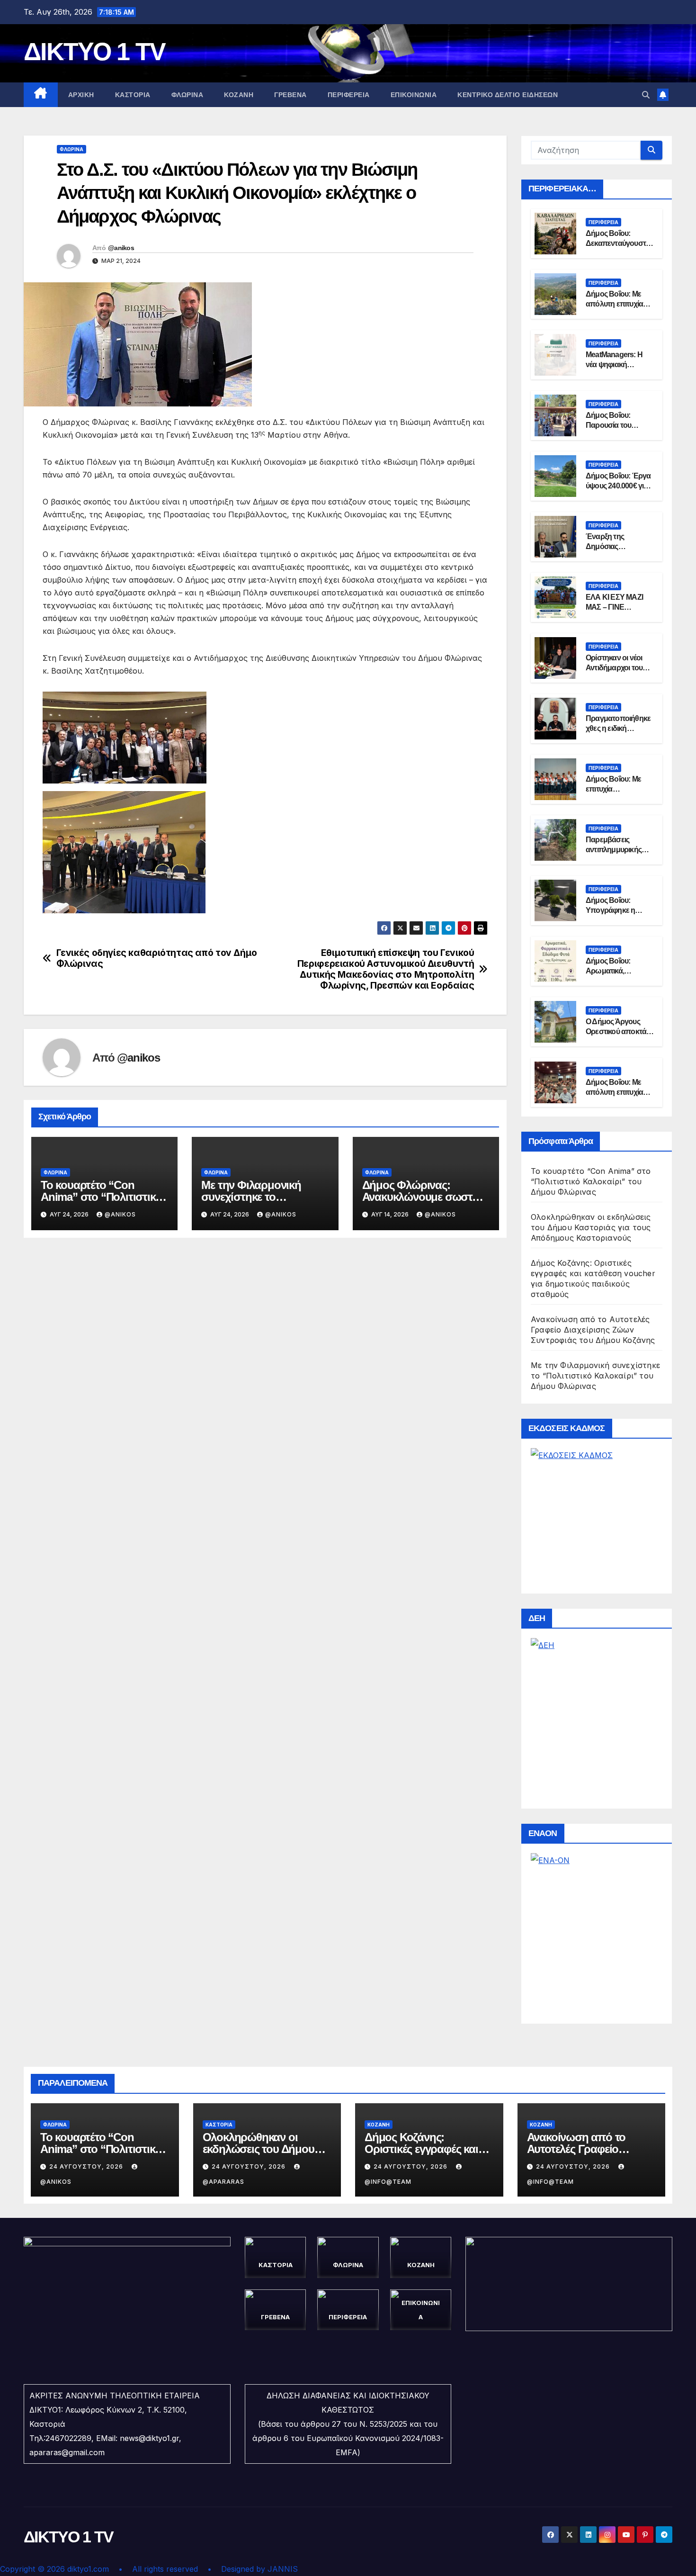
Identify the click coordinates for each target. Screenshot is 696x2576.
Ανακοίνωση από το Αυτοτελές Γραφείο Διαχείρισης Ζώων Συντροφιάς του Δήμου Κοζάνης (593, 1330)
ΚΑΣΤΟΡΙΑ (133, 95)
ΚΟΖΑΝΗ (239, 95)
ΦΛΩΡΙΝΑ (187, 95)
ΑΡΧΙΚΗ (81, 95)
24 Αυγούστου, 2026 (87, 2166)
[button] (646, 95)
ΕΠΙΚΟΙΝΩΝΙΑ (414, 95)
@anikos (121, 248)
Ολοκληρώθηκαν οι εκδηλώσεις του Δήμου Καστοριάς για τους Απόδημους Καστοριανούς (591, 1227)
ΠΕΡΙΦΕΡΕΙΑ (349, 95)
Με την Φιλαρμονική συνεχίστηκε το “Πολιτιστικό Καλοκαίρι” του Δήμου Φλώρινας (595, 1376)
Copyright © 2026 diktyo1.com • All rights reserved (104, 2569)
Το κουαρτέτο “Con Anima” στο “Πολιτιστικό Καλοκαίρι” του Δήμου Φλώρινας (591, 1181)
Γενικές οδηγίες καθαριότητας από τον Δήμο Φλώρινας (157, 958)
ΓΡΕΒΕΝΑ (290, 95)
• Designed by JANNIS (253, 2569)
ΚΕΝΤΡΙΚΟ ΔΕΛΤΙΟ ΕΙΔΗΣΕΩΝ (508, 95)
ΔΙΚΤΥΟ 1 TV (94, 52)
